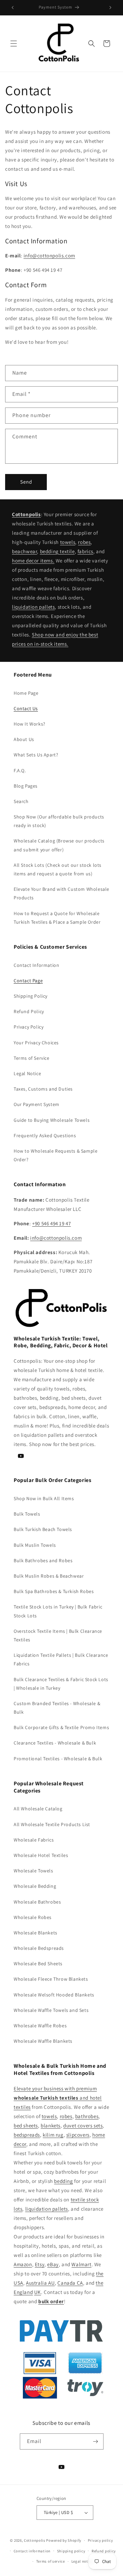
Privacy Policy (29, 1027)
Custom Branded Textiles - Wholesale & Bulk (57, 1708)
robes (84, 542)
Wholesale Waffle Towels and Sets (51, 2010)
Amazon (23, 2264)
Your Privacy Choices (36, 1043)
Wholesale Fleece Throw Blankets (51, 1979)
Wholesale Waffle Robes (40, 2026)
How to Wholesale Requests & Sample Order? (56, 1155)
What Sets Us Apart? (36, 755)
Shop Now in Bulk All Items (44, 1498)
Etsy (40, 2264)
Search (21, 801)
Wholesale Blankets (36, 1933)
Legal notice (82, 2561)
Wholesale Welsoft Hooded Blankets (54, 1995)
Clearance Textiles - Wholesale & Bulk (55, 1743)
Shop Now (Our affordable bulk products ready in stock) (59, 821)
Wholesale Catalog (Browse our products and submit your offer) (59, 845)
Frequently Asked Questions (45, 1135)
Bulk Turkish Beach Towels (43, 1529)
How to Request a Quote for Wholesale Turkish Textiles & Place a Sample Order (57, 918)
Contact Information (36, 965)
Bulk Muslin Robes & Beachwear (49, 1576)
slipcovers (78, 2135)
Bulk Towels (27, 1514)
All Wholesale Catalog (38, 1809)
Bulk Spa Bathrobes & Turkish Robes (54, 1591)
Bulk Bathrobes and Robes (43, 1560)
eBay (53, 2264)
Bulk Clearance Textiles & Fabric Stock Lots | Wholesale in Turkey (61, 1684)
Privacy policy (100, 2540)
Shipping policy (71, 2551)
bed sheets (26, 2125)
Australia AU (40, 2283)
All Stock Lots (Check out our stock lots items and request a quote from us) (58, 869)
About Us (24, 739)
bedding (63, 2181)
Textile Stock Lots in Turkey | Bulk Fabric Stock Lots (58, 1611)
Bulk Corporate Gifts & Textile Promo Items (61, 1727)
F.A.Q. (20, 770)
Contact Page (28, 981)
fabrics (85, 551)
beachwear (24, 551)
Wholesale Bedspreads (39, 1948)
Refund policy (104, 2551)
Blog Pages (26, 786)
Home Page (26, 693)
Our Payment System (37, 1104)
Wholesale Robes (33, 1917)
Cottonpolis (35, 2540)
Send (26, 482)
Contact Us (26, 708)
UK (38, 2292)
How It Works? (30, 724)
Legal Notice (27, 1073)
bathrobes (87, 2116)
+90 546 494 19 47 (51, 1223)
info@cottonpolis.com (49, 256)
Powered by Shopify (64, 2540)
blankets (51, 2125)
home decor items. (33, 561)
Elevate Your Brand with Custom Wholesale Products (61, 893)
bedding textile (57, 551)
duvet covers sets (83, 2125)
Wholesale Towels (33, 1871)
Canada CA (70, 2283)
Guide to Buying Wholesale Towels (52, 1120)
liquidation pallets (33, 607)
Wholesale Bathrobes (37, 1902)
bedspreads (27, 2135)
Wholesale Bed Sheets (38, 1964)
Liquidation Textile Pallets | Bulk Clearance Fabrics (61, 1659)
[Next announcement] (110, 8)
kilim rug (53, 2135)
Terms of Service (32, 1058)
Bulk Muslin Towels (35, 1545)
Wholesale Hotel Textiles (41, 1855)
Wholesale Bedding (35, 1886)
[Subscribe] (96, 2441)
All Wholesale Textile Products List (52, 1824)
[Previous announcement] (13, 8)
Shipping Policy (31, 996)
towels (68, 542)
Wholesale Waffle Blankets (43, 2041)
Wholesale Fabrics (34, 1840)
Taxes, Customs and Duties (43, 1089)
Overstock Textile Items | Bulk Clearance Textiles (58, 1635)
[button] (14, 44)
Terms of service (51, 2561)
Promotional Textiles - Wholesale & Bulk (58, 1759)
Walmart (81, 2264)
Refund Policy (29, 1011)
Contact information (32, 2551)
